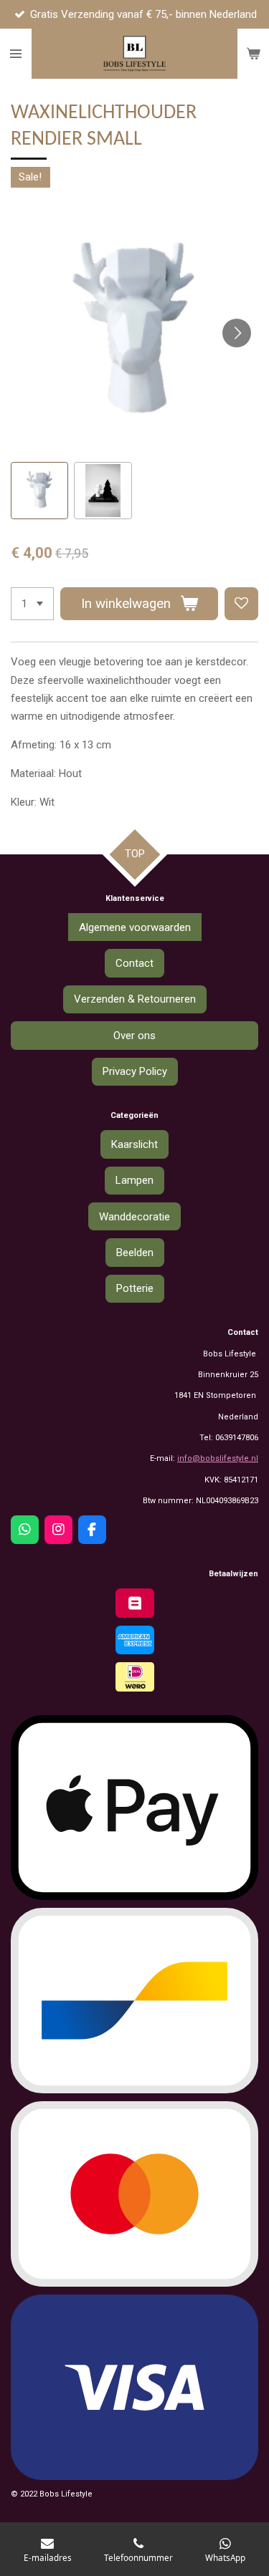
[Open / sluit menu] (16, 54)
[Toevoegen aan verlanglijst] (241, 604)
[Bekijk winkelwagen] (253, 54)
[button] (39, 491)
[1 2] (32, 604)
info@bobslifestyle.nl (218, 1458)
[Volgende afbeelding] (237, 333)
